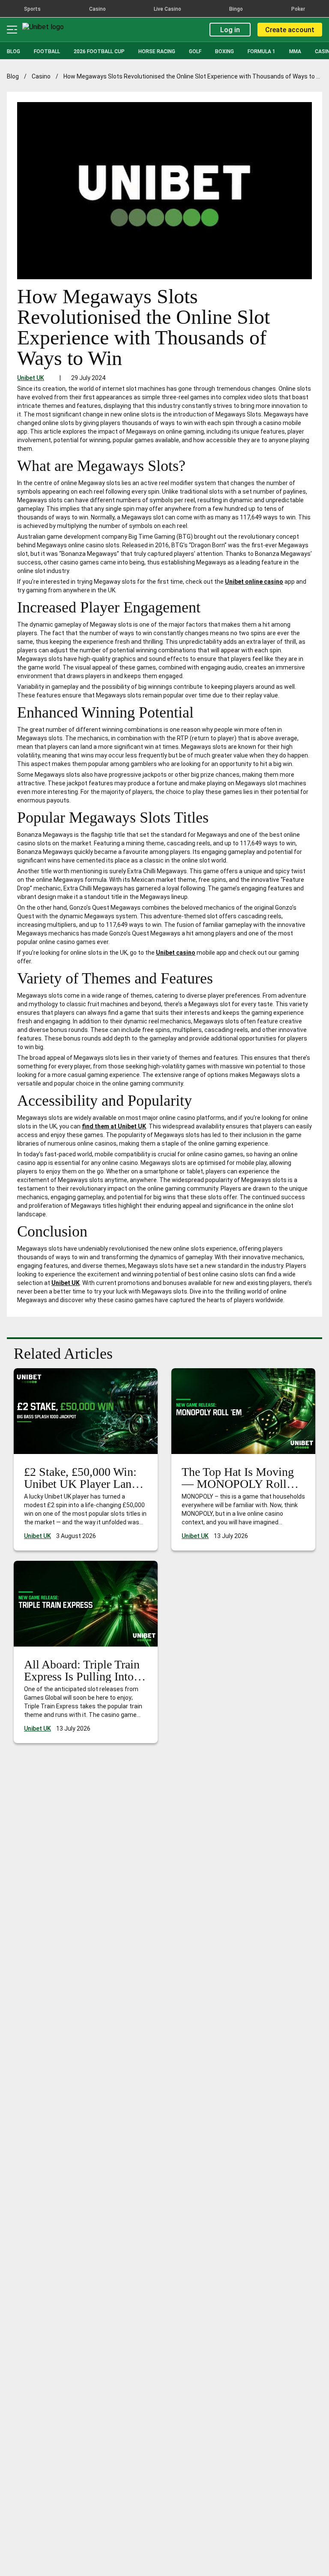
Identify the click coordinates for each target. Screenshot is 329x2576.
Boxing (224, 51)
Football (47, 51)
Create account (290, 30)
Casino (41, 76)
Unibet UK (31, 378)
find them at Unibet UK (114, 1126)
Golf (195, 51)
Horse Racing (157, 51)
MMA (295, 51)
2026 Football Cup (99, 51)
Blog (13, 51)
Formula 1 (262, 51)
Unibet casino (176, 953)
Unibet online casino (254, 582)
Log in (230, 30)
